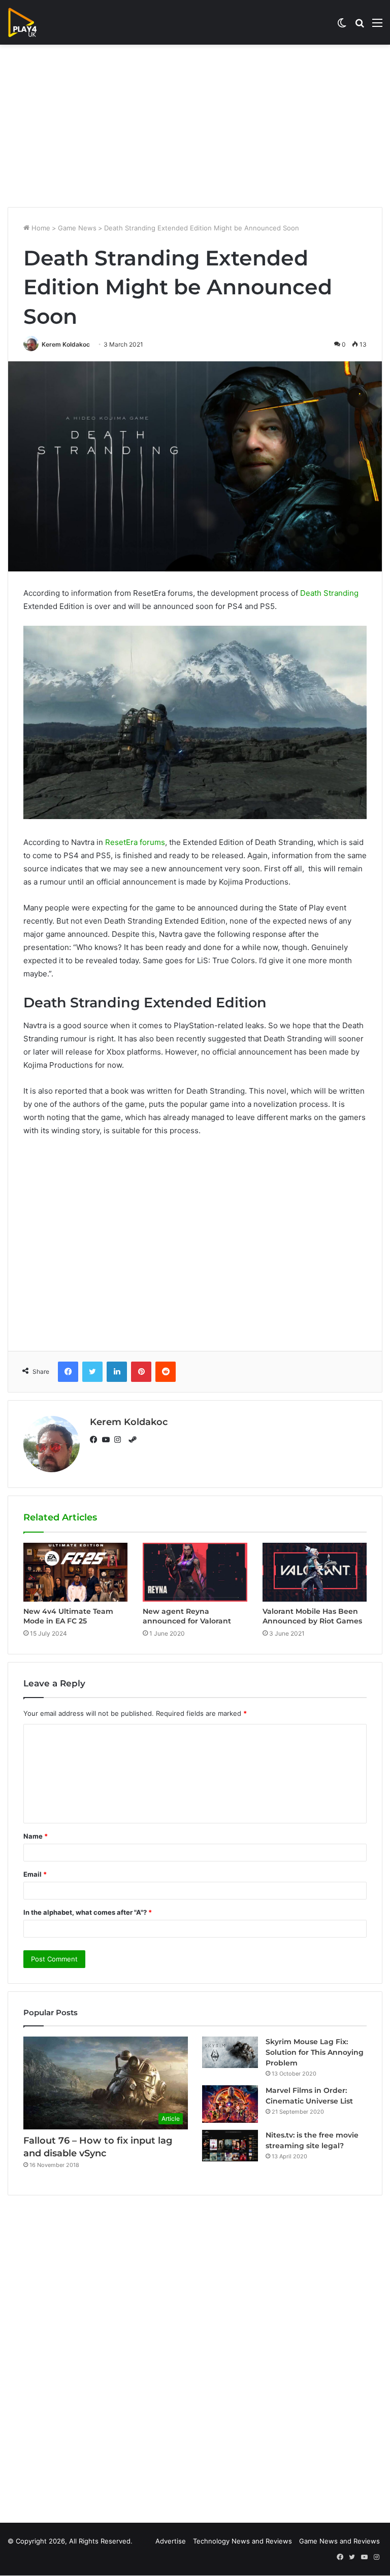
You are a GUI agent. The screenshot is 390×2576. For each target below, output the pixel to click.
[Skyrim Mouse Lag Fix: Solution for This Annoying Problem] (230, 2052)
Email (35, 1874)
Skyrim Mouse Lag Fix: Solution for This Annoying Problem (315, 2052)
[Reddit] (166, 1372)
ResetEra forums (135, 842)
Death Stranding (329, 593)
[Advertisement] (195, 126)
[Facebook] (68, 1372)
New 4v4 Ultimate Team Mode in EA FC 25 (68, 1616)
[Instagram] (120, 1440)
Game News (77, 228)
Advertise (171, 2541)
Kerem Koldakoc (66, 344)
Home (40, 228)
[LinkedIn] (117, 1372)
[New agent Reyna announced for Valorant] (195, 1572)
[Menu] (377, 26)
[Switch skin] (342, 26)
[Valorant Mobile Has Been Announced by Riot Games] (315, 1572)
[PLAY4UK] (31, 22)
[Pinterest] (141, 1372)
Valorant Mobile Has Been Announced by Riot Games (312, 1616)
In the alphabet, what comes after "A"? (88, 1912)
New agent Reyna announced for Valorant (187, 1616)
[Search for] (360, 26)
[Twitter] (92, 1372)
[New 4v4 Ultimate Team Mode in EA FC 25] (75, 1572)
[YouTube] (108, 1440)
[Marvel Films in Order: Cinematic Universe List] (230, 2104)
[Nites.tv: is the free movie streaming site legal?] (230, 2146)
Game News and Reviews (339, 2541)
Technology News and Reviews (242, 2541)
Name (36, 1836)
